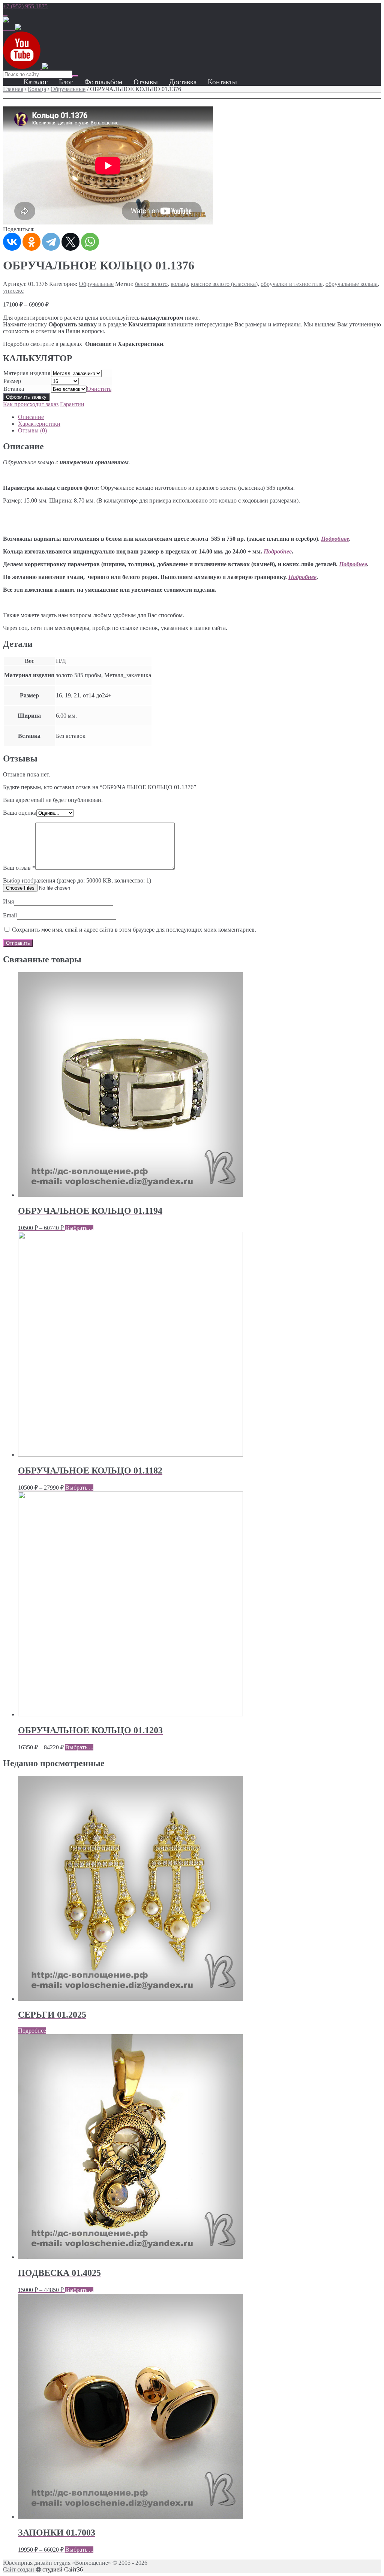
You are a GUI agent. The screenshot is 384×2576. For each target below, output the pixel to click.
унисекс (13, 291)
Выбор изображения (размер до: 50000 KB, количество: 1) (77, 880)
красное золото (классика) (224, 284)
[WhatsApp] (5, 13)
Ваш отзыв (19, 868)
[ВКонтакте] (12, 242)
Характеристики (39, 424)
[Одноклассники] (31, 242)
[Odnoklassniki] (12, 28)
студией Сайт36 (63, 2569)
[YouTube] (22, 67)
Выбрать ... (79, 1228)
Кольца (37, 89)
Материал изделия (27, 373)
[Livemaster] (45, 67)
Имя (8, 901)
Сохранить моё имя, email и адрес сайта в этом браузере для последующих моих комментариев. (134, 930)
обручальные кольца (352, 284)
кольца (179, 284)
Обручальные (68, 89)
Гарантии (72, 404)
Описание (31, 417)
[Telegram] (51, 242)
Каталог (36, 82)
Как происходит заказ (31, 404)
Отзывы (146, 82)
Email (10, 915)
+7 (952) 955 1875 (25, 6)
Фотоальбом (103, 82)
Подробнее (335, 539)
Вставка (14, 389)
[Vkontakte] (6, 28)
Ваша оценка (20, 813)
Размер (12, 381)
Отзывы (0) (32, 430)
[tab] (199, 417)
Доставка (183, 82)
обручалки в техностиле (292, 284)
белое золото (151, 284)
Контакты (222, 82)
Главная (13, 89)
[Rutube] (18, 28)
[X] (70, 242)
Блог (66, 82)
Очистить (99, 389)
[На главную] (6, 20)
